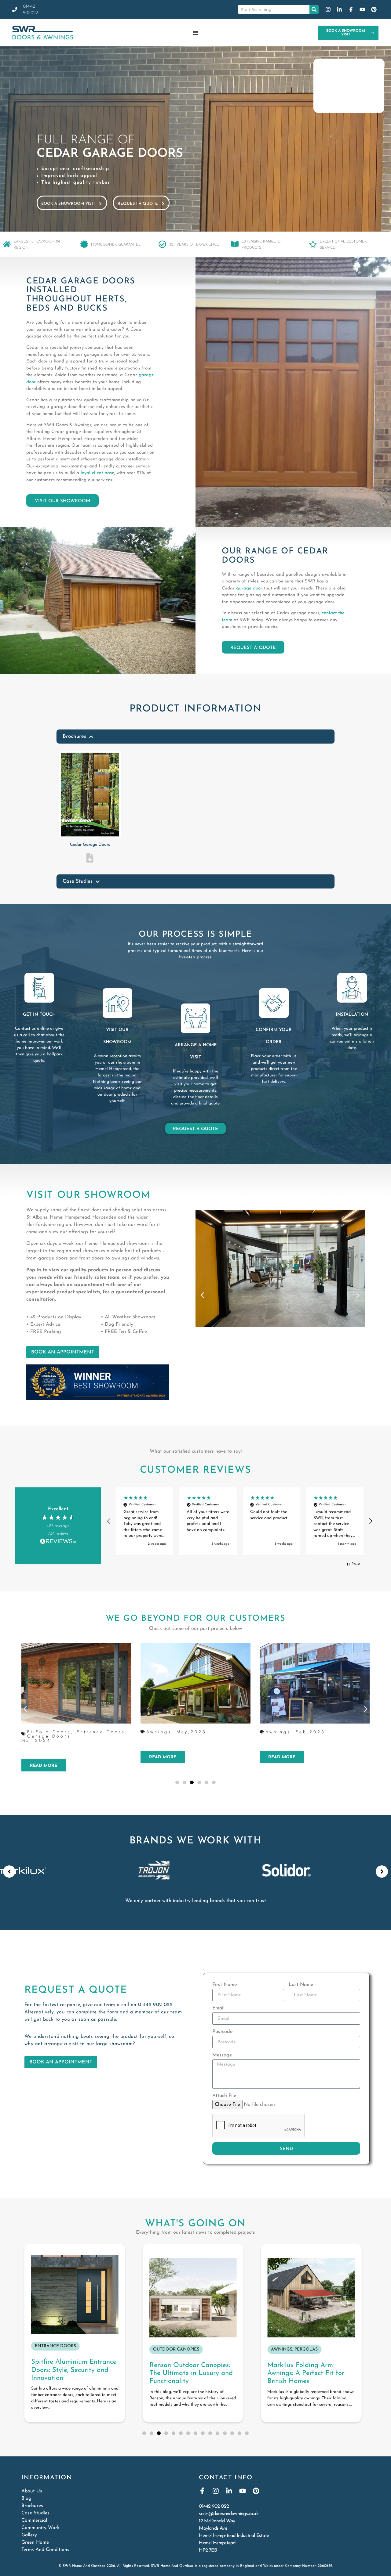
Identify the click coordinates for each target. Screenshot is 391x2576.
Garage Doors (301, 1732)
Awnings (54, 1732)
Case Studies (35, 2513)
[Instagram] (216, 2491)
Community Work (40, 2528)
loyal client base (97, 473)
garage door (249, 588)
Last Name (301, 1985)
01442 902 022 (155, 2005)
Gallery (29, 2535)
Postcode (222, 2032)
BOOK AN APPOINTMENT (63, 1352)
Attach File (224, 2096)
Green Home (35, 2542)
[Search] (314, 9)
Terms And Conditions (45, 2550)
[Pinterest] (256, 2491)
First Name (225, 1985)
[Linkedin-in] (229, 2491)
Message (222, 2055)
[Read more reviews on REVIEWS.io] (58, 1542)
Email (218, 2008)
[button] (202, 1295)
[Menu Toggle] (195, 33)
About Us (32, 2491)
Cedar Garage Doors (90, 845)
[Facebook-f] (202, 2491)
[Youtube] (243, 2491)
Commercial (34, 2520)
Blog (26, 2499)
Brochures (32, 2506)
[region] (240, 1521)
